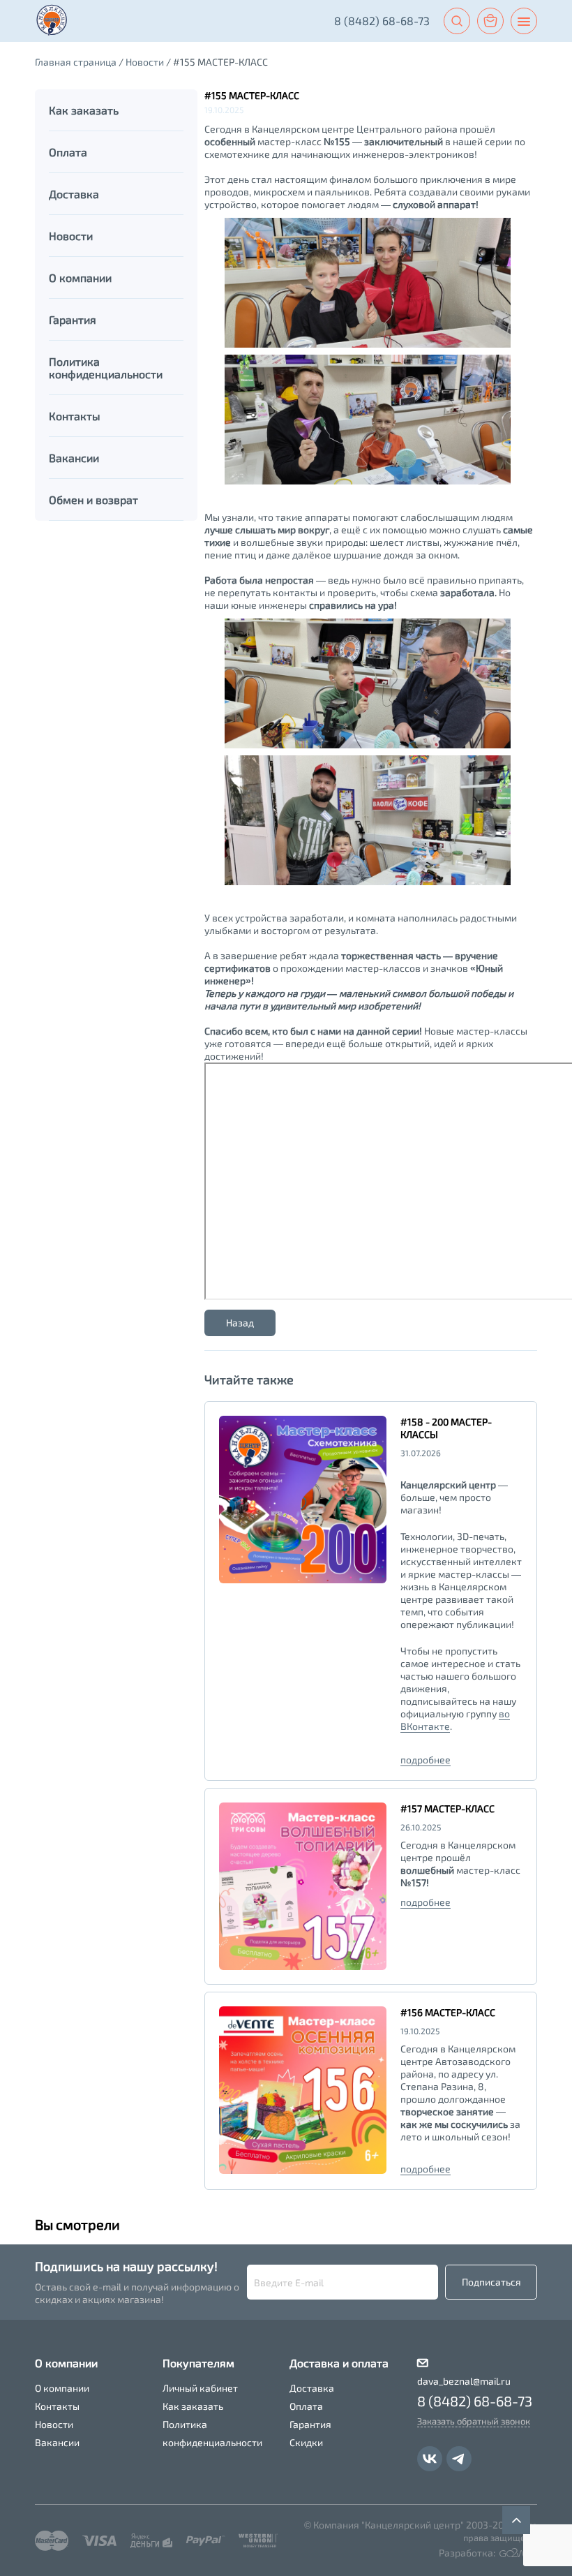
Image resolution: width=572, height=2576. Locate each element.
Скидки (306, 2442)
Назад (240, 1323)
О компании (62, 2388)
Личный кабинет (200, 2388)
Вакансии (57, 2442)
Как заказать (193, 2406)
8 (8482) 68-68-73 (382, 21)
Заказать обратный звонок (474, 2421)
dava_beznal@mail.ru (464, 2381)
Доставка (312, 2388)
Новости (145, 62)
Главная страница (76, 62)
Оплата (306, 2406)
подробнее (426, 1760)
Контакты (57, 2406)
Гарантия (310, 2424)
